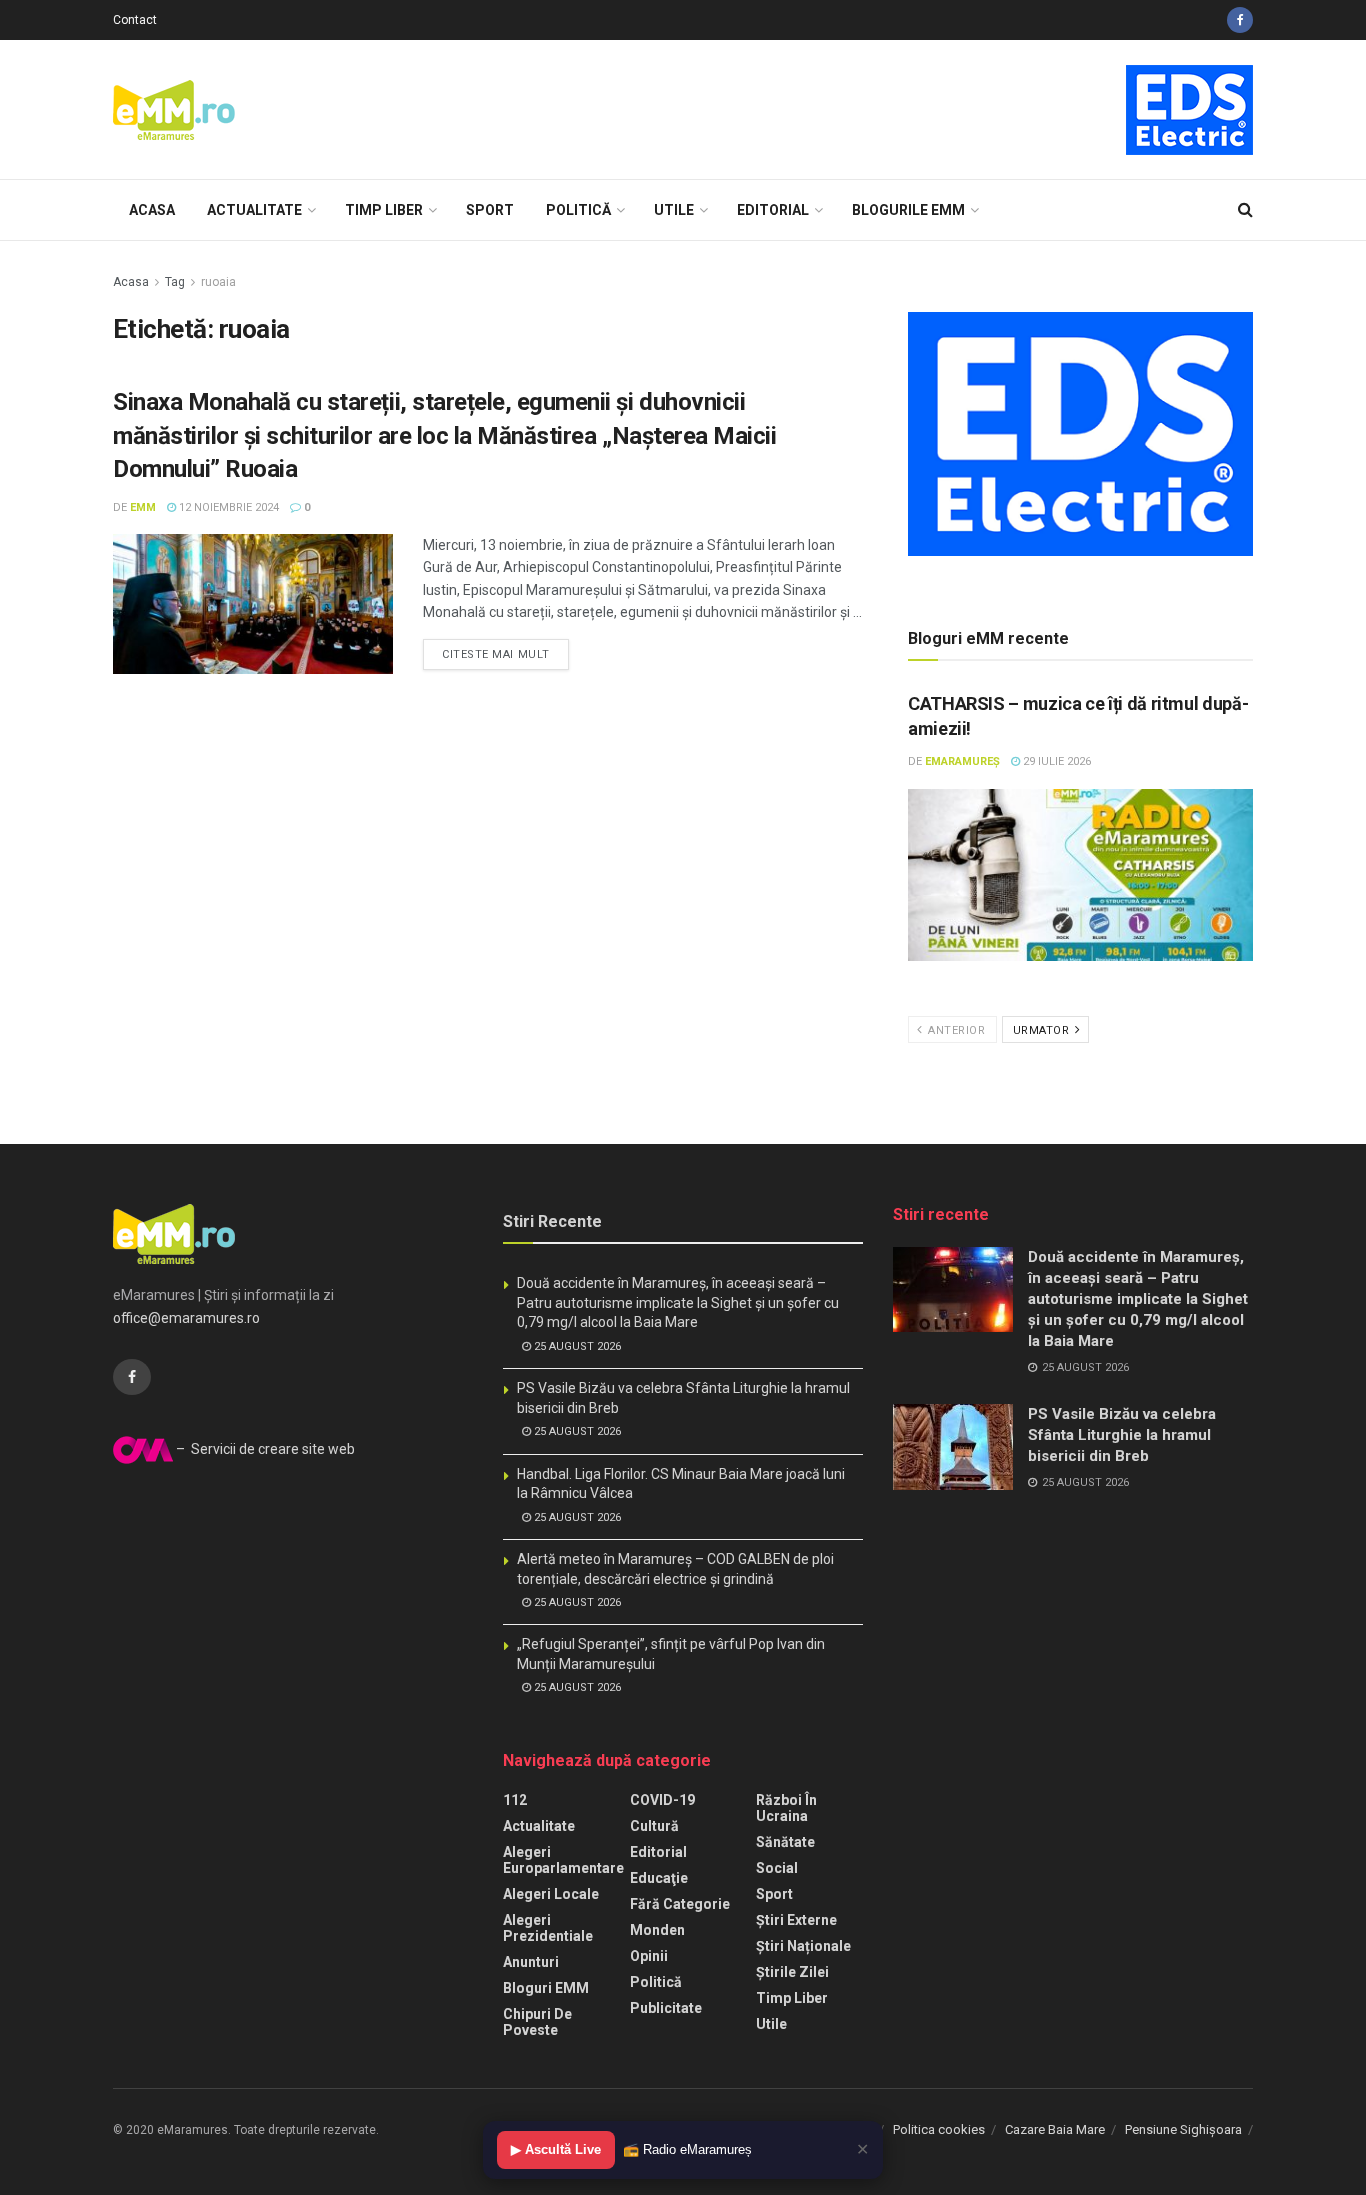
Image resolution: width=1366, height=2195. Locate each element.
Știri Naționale (803, 1946)
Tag (175, 282)
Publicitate (666, 2008)
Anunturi (531, 1962)
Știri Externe (796, 1920)
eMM (143, 507)
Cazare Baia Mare (1055, 2129)
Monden (657, 1930)
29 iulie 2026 (1055, 761)
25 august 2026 (576, 1346)
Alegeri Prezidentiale (548, 1928)
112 (515, 1800)
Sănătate (785, 1842)
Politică (578, 210)
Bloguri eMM (546, 1988)
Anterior (955, 1030)
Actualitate (254, 210)
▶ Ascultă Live (556, 2149)
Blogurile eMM (908, 210)
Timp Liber (384, 210)
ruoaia (218, 282)
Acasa (152, 210)
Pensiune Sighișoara (1183, 2129)
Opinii (649, 1956)
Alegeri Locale (551, 1894)
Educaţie (659, 1878)
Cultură (654, 1826)
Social (777, 1868)
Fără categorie (680, 1904)
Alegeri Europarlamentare (563, 1860)
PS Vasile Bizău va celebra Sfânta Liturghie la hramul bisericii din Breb (1122, 1435)
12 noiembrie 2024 (227, 507)
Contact (135, 20)
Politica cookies (939, 2129)
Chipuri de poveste (537, 2022)
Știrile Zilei (792, 1972)
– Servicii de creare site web (264, 1449)
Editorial (773, 210)
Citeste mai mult (496, 654)
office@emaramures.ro (186, 1318)
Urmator (1043, 1030)
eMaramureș (962, 761)
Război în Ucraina (786, 1808)
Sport (490, 210)
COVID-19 (662, 1800)
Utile (674, 210)
